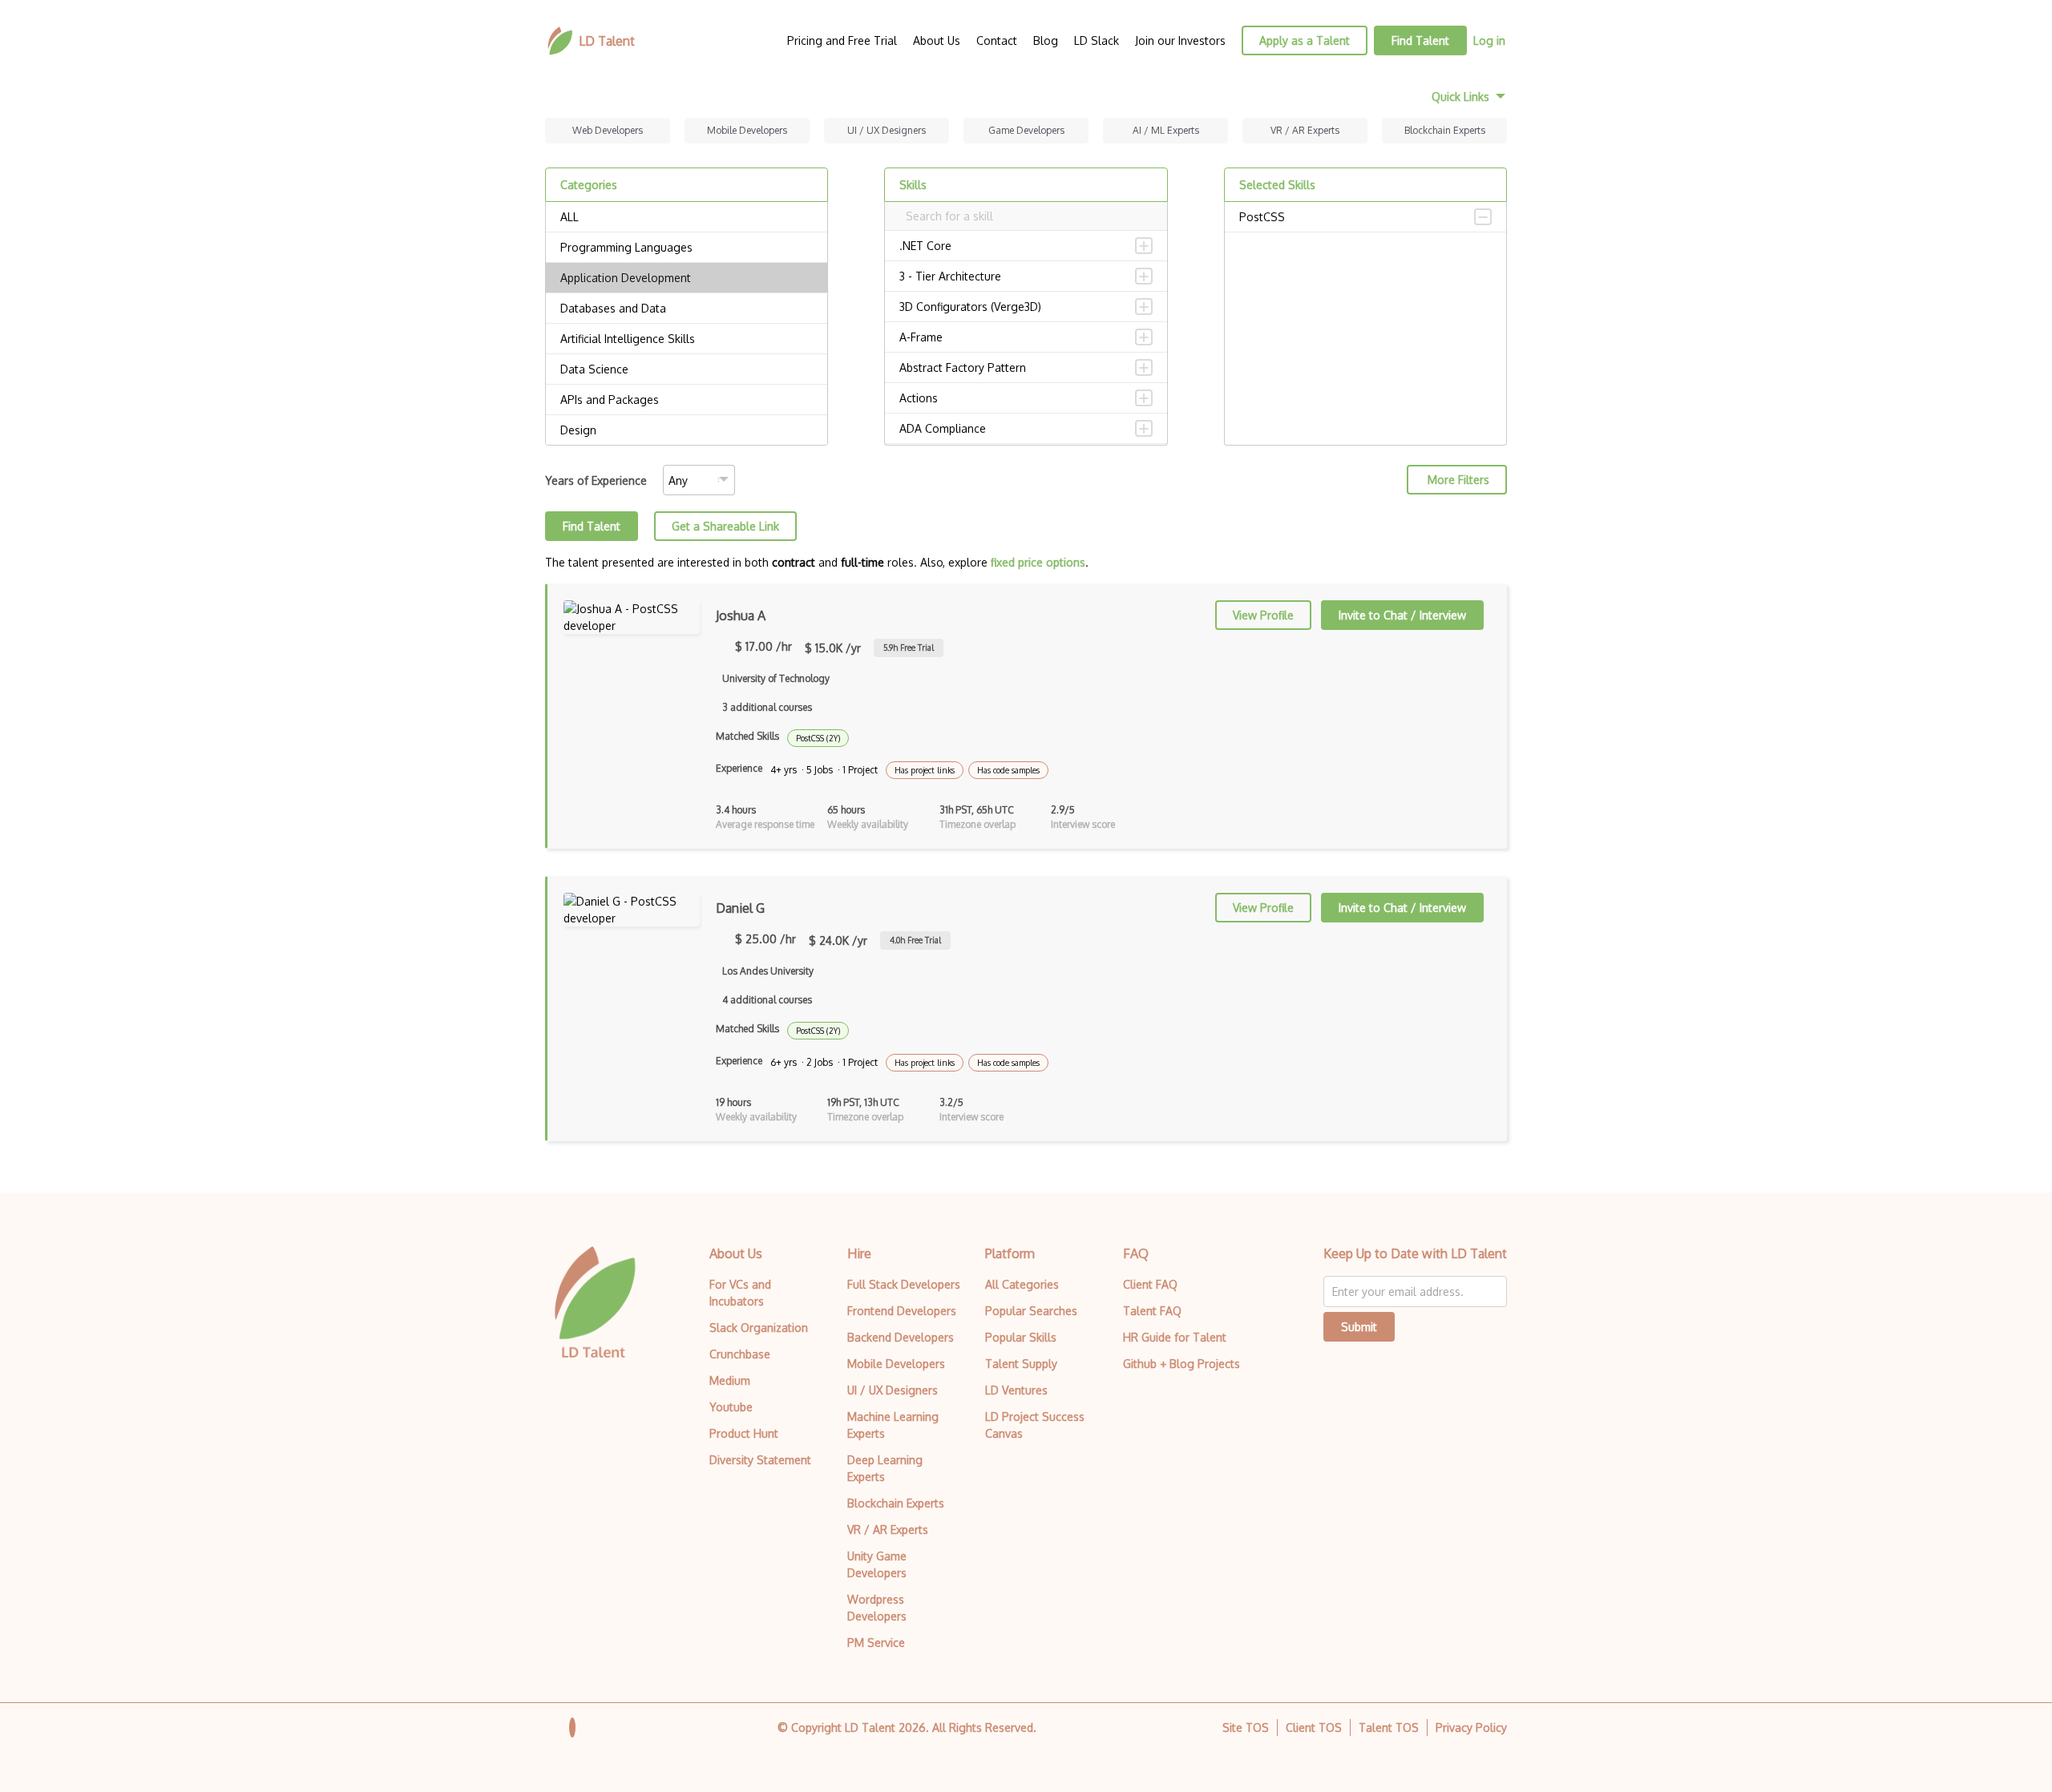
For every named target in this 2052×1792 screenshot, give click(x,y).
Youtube (731, 1407)
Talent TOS (1389, 1727)
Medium (730, 1380)
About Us (937, 40)
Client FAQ (1150, 1284)
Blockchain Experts (1445, 130)
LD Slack (1097, 40)
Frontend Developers (902, 1311)
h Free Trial (909, 648)
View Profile (1263, 615)
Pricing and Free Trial (842, 40)
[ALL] (687, 217)
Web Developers (608, 130)
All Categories (1022, 1284)
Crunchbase (740, 1354)
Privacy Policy (1471, 1727)
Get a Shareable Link (725, 526)
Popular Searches (1031, 1311)
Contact (997, 40)
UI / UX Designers (887, 130)
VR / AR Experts (1305, 130)
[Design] (687, 430)
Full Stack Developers (904, 1284)
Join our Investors (1180, 40)
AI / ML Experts (1166, 130)
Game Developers (1026, 130)
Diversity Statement (760, 1460)
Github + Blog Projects (1182, 1364)
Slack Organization (759, 1328)
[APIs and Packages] (687, 400)
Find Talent (1420, 40)
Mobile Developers (747, 130)
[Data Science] (687, 369)
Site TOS (1246, 1727)
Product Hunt (744, 1433)
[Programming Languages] (687, 248)
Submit (1359, 1327)
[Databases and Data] (687, 309)
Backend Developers (901, 1337)
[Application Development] (687, 278)
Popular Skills (1021, 1337)
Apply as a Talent (1305, 40)
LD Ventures (1016, 1390)
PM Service (876, 1643)
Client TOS (1314, 1727)
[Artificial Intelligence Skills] (687, 339)
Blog (1046, 40)
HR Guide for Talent (1175, 1337)
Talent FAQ (1152, 1311)
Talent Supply (1021, 1364)
